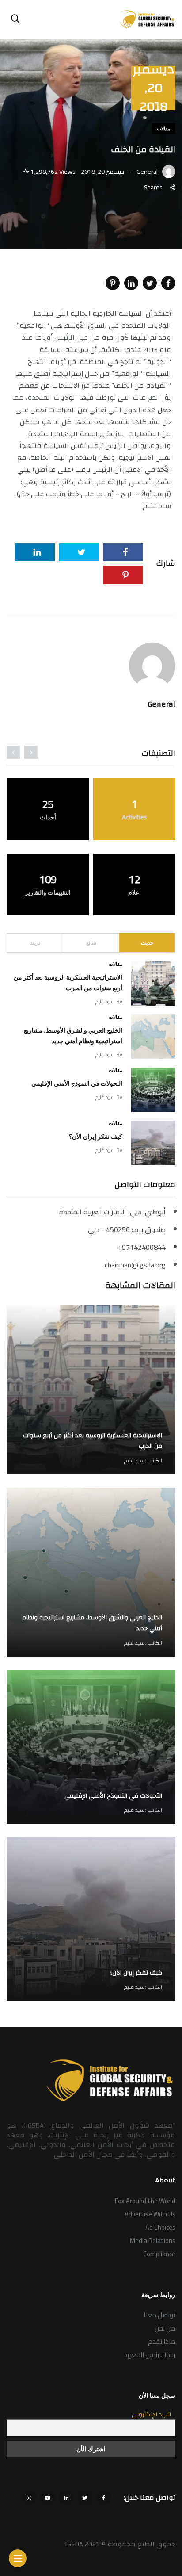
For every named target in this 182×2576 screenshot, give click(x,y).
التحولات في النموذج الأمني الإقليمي (77, 1083)
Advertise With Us (150, 2214)
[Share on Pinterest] (113, 283)
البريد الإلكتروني (151, 2415)
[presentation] (31, 752)
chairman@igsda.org (135, 1265)
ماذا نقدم (162, 2341)
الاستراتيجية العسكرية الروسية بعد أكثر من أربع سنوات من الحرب (93, 1441)
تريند (35, 943)
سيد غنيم (104, 1001)
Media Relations (153, 2241)
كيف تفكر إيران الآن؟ (96, 1137)
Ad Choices (160, 2227)
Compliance (159, 2254)
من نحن (165, 2328)
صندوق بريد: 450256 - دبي (127, 1229)
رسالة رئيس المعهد (150, 2355)
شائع (91, 943)
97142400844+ (142, 1247)
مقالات (164, 129)
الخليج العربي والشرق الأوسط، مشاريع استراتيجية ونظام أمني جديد (92, 1623)
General (161, 704)
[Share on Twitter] (150, 283)
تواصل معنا (159, 2315)
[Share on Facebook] (168, 283)
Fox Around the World (145, 2201)
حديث (147, 943)
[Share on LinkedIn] (131, 283)
